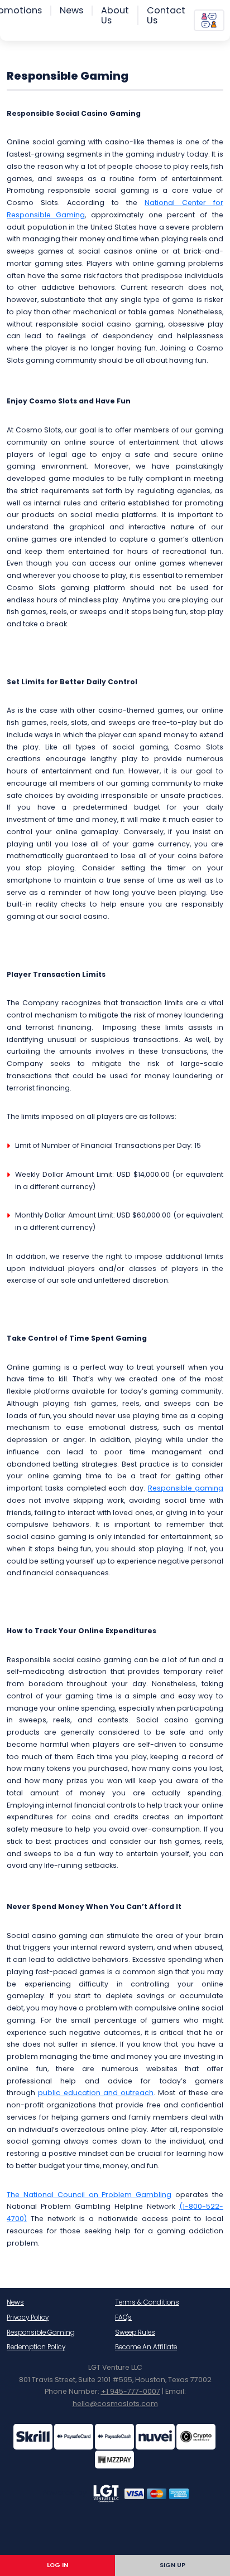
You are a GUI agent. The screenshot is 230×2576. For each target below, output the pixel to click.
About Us (115, 15)
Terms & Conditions (147, 2302)
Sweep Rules (135, 2332)
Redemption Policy (36, 2347)
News (71, 11)
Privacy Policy (28, 2317)
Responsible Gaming (41, 2332)
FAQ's (123, 2317)
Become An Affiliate (146, 2347)
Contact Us (166, 15)
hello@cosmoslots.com (115, 2404)
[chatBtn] (209, 20)
